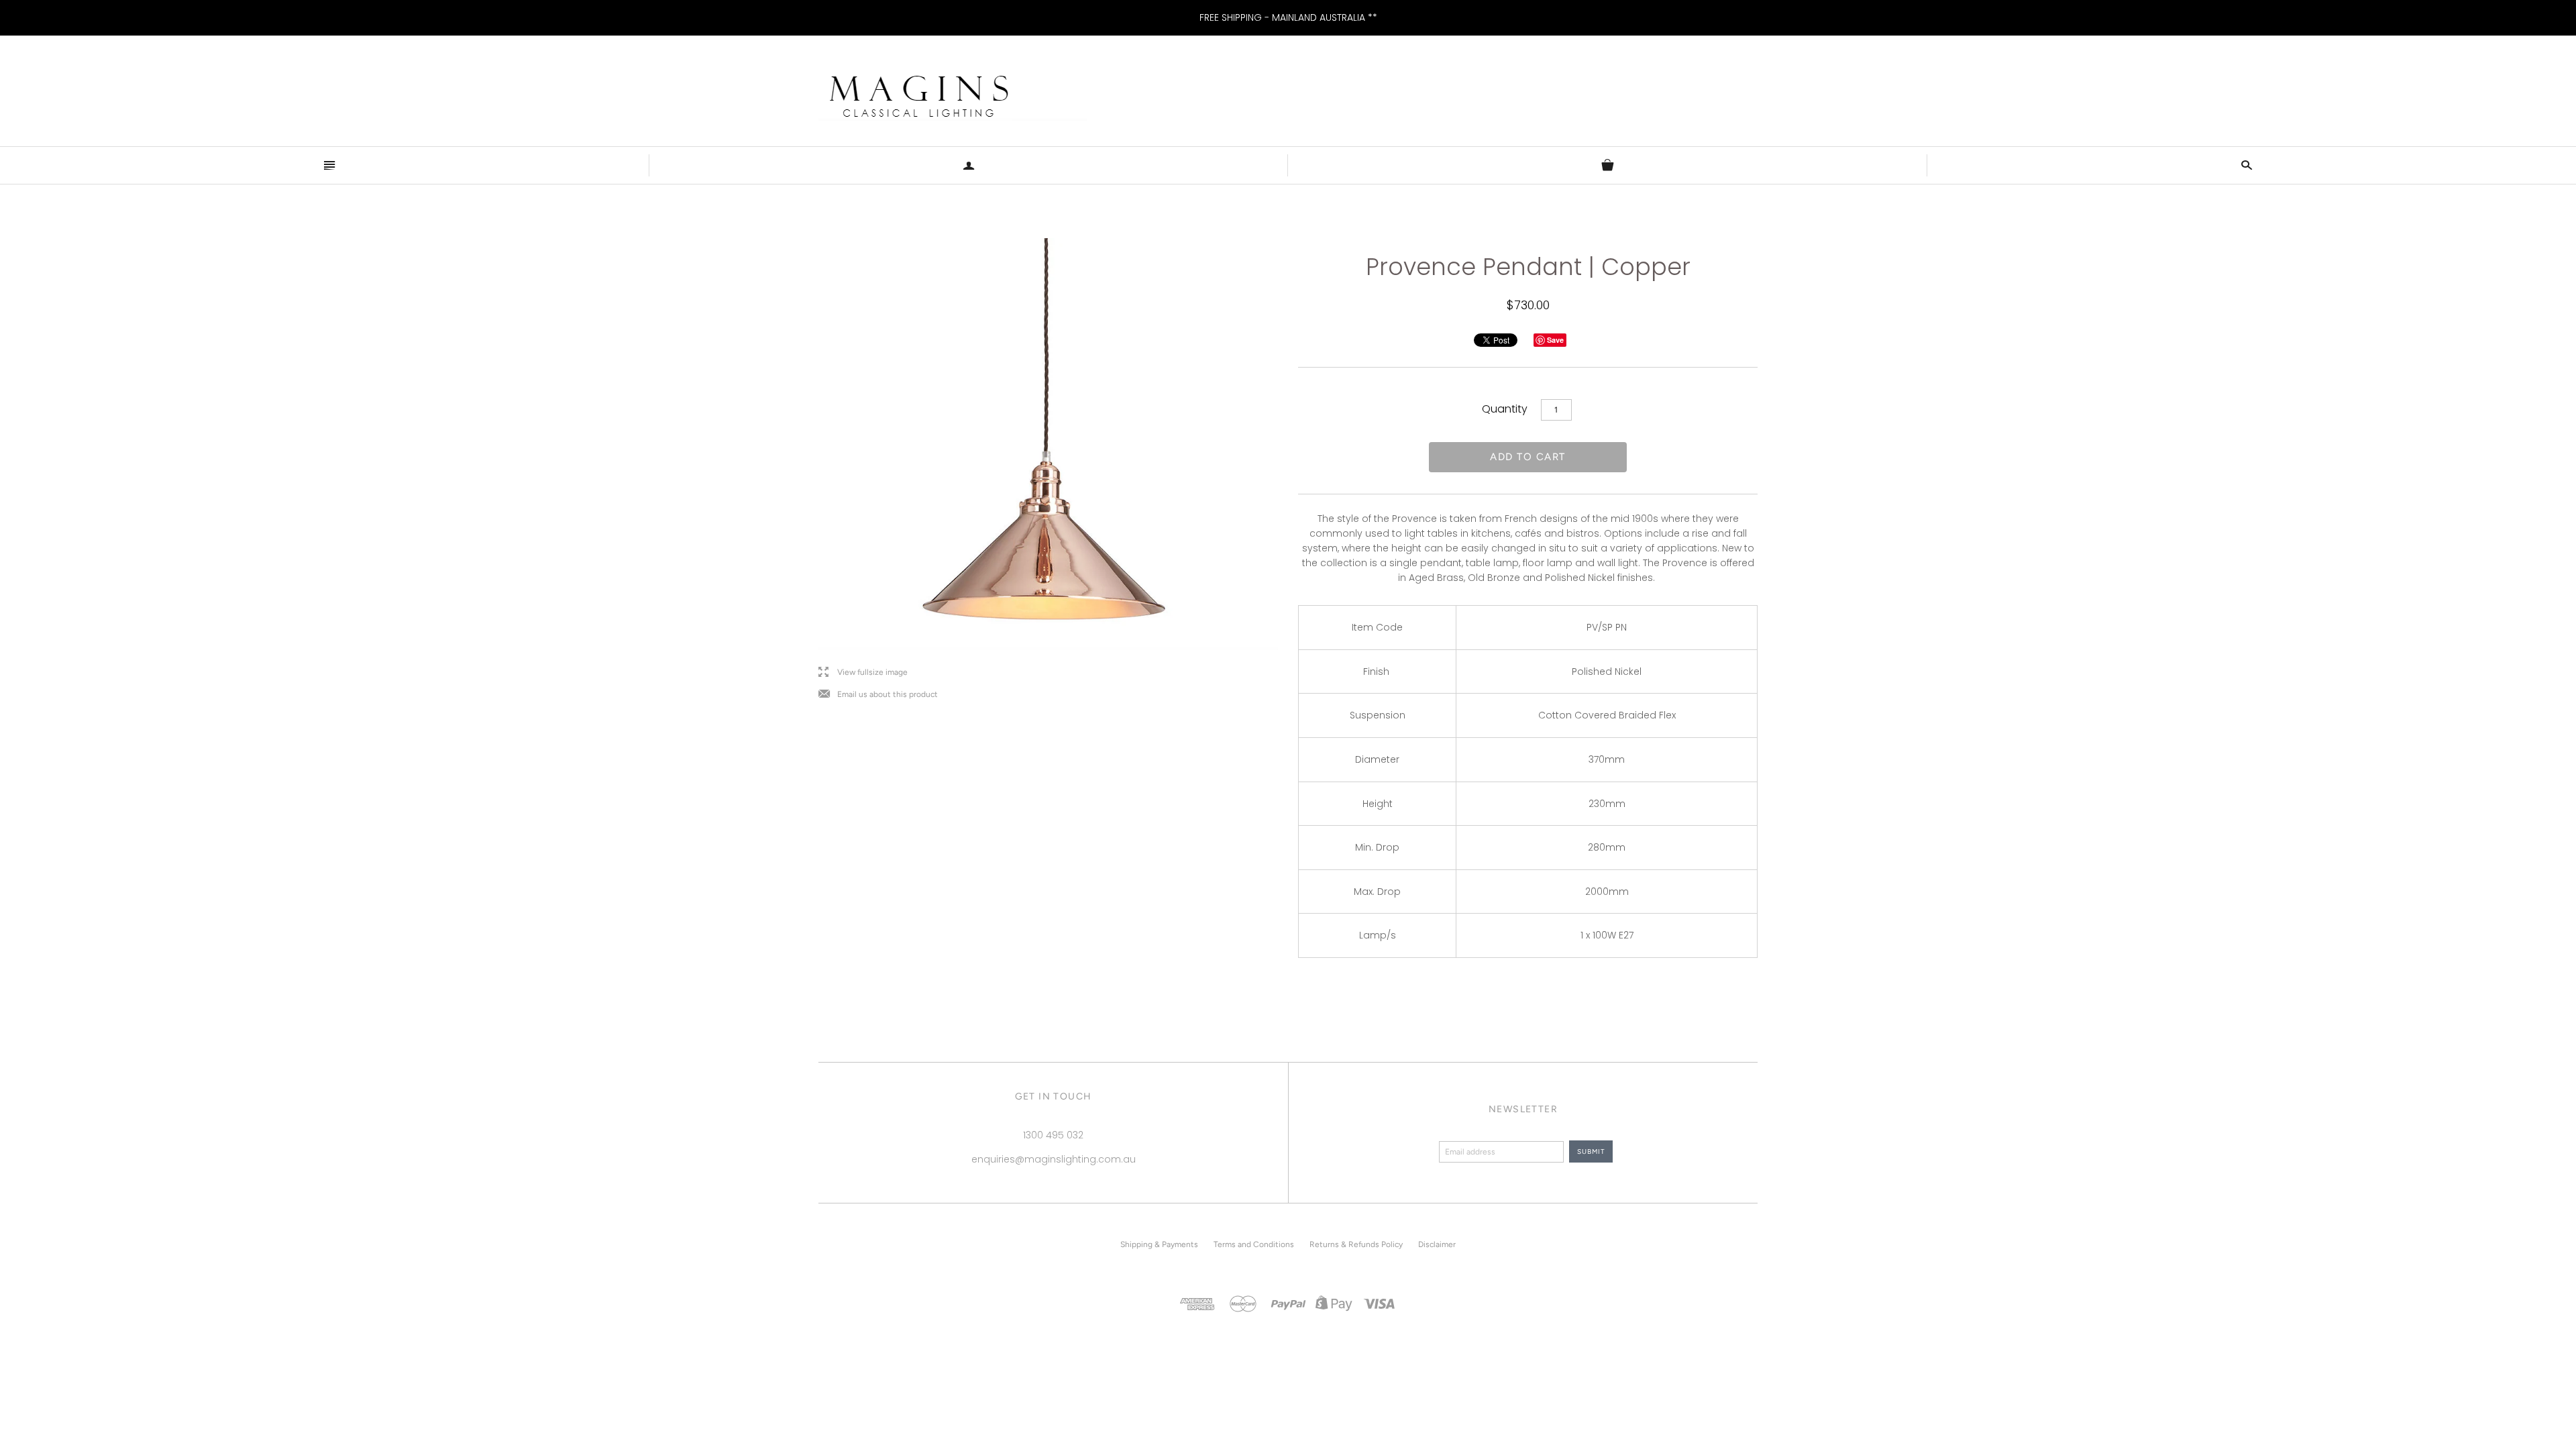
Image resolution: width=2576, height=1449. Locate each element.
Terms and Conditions (1254, 1244)
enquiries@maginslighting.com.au (1054, 1159)
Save (1555, 340)
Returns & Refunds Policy (1356, 1244)
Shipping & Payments (1159, 1244)
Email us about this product (878, 695)
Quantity (1505, 409)
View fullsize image (863, 673)
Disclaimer (1437, 1244)
